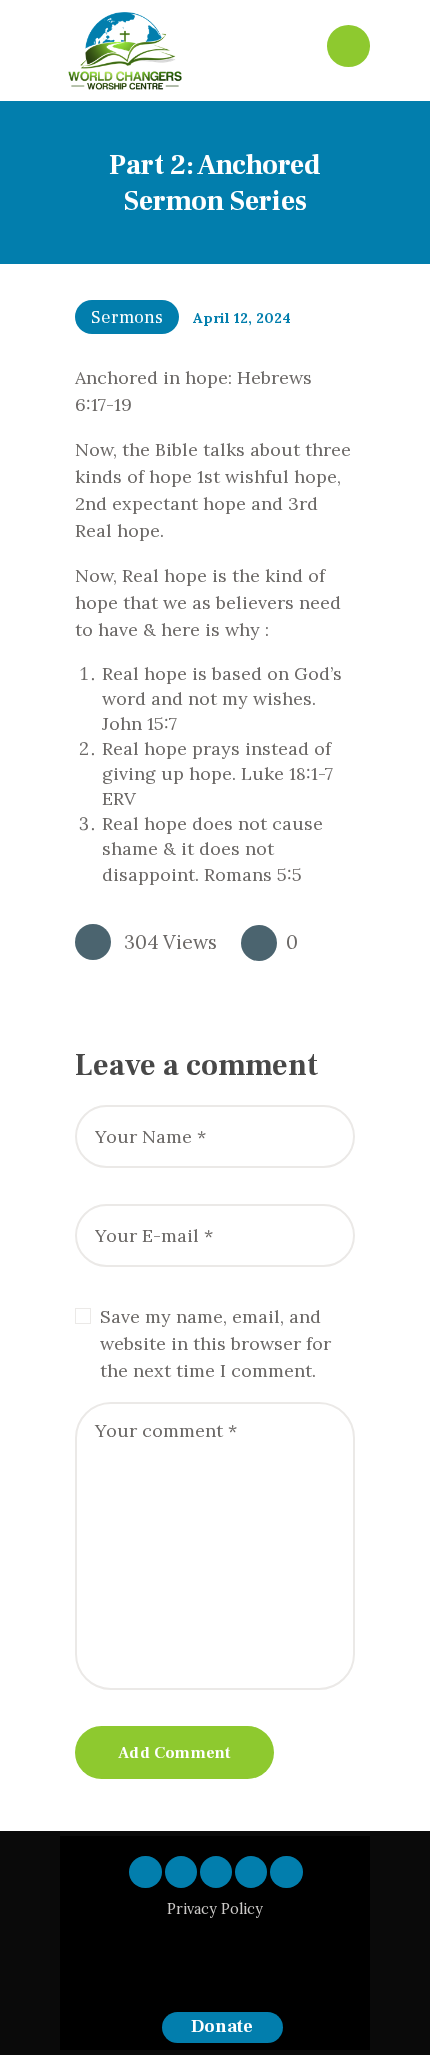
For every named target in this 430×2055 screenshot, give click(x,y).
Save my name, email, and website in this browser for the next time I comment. (215, 1343)
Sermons (127, 317)
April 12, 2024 (242, 318)
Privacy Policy (215, 1909)
